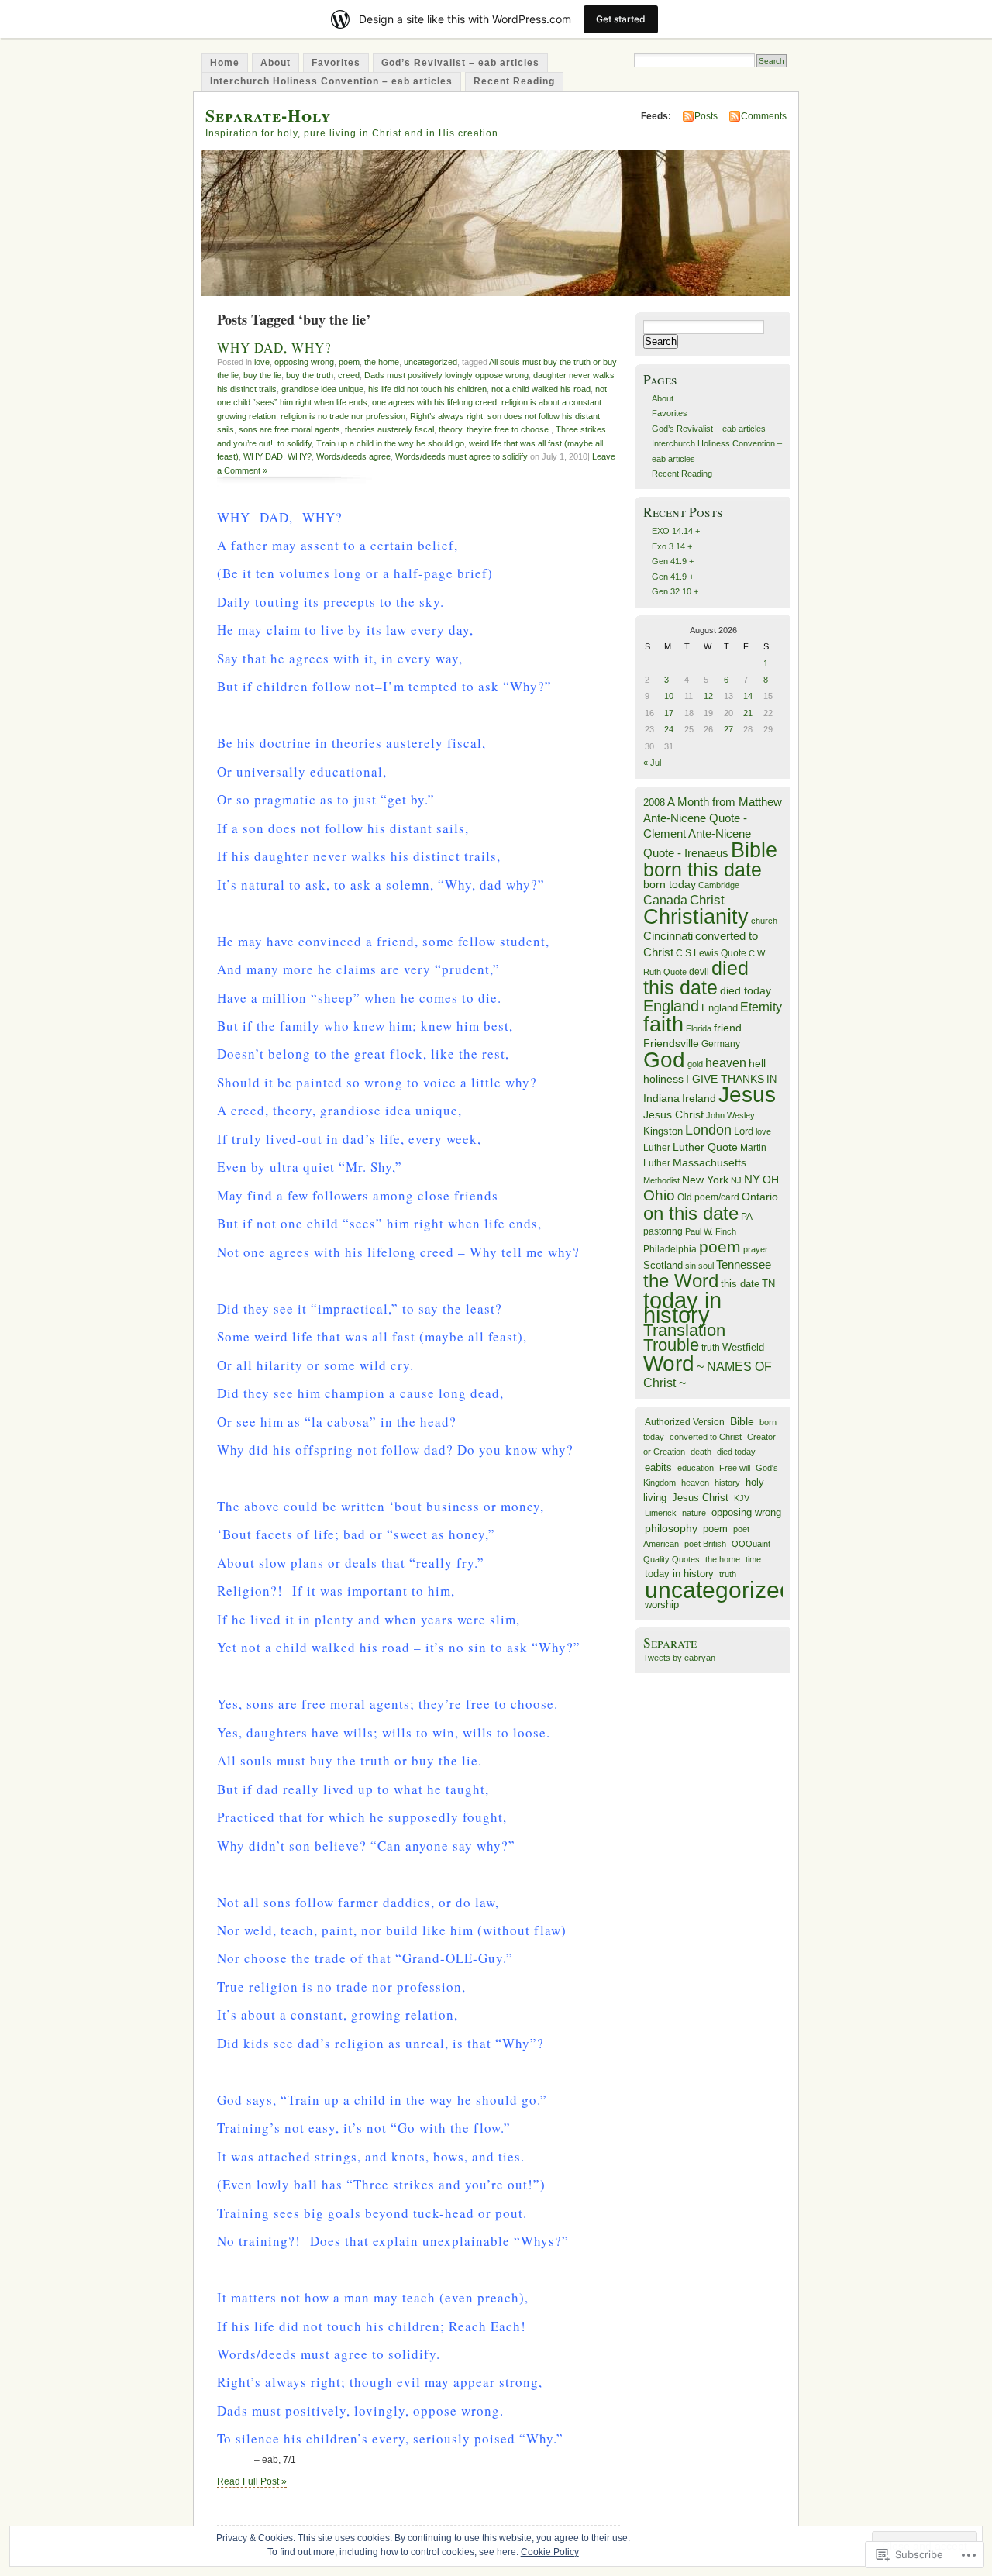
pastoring (663, 1231)
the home (382, 362)
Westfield (743, 1348)
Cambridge (719, 885)
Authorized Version (685, 1422)
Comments (764, 116)
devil (699, 972)
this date (740, 1284)
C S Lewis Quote (711, 953)
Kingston (663, 1131)
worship (662, 1605)
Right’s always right (446, 416)
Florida (699, 1028)
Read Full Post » (252, 2481)
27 (728, 729)
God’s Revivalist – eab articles (460, 63)
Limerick (661, 1513)
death (701, 1452)
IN (772, 1079)
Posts (706, 116)
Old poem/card (708, 1197)
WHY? (300, 456)
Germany (721, 1044)
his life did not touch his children (427, 389)
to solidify (294, 443)
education (696, 1468)
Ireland (699, 1099)
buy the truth (310, 375)
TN (768, 1284)
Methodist (661, 1180)
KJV (742, 1498)
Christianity (696, 917)
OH (771, 1180)
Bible (754, 850)
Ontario (760, 1197)
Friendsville (671, 1043)
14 (748, 696)
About (276, 63)
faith (663, 1024)
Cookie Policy (550, 2552)
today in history (682, 1307)
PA (747, 1217)
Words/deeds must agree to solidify (462, 456)
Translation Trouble (684, 1338)
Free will (735, 1468)
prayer (756, 1249)
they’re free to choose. (509, 429)
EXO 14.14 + (676, 531)
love (262, 362)
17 (669, 713)
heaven (726, 1063)
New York (705, 1180)
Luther (657, 1148)
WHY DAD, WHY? (274, 348)
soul (706, 1266)
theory (450, 429)
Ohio (659, 1195)
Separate (670, 1643)
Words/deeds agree (353, 456)
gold (695, 1064)
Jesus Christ (673, 1114)
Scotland (663, 1265)
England (671, 1006)
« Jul (652, 763)
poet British (705, 1544)
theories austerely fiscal (389, 429)
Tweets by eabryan (679, 1658)
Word (669, 1364)
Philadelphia (670, 1249)
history (727, 1483)
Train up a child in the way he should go (390, 443)
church (764, 921)
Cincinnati (668, 936)
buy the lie (262, 375)
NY (752, 1179)
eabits (658, 1467)
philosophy (671, 1528)
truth (711, 1348)
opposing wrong (304, 362)
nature (694, 1513)
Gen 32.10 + (675, 591)
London (708, 1130)
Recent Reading (514, 81)
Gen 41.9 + (673, 561)
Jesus (747, 1095)
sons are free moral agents (289, 429)
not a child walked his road (541, 389)
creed (349, 375)
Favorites (336, 63)
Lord (744, 1131)
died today (746, 991)
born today (670, 885)
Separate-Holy (268, 115)
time (753, 1559)
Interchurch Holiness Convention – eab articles (331, 81)
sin (691, 1266)
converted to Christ (706, 1437)
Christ (707, 900)
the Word (681, 1281)
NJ (736, 1180)
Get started (621, 19)
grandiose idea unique (322, 389)
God (664, 1060)
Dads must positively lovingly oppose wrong (446, 375)
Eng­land (720, 1008)
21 (748, 713)
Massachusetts (710, 1163)
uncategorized (431, 362)
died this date (696, 977)
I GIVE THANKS (725, 1079)
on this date (691, 1213)
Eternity (761, 1007)
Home (225, 63)
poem (349, 362)
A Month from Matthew (725, 802)
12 (708, 696)
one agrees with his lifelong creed (434, 402)
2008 (654, 802)
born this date (703, 870)
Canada (665, 900)
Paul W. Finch (711, 1231)
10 (669, 696)
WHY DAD (263, 456)
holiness (663, 1079)
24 (669, 729)
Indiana (661, 1099)
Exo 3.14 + (672, 546)
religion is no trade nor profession (343, 416)
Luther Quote (705, 1147)
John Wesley (730, 1115)
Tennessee (744, 1264)
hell (757, 1064)
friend (728, 1028)
